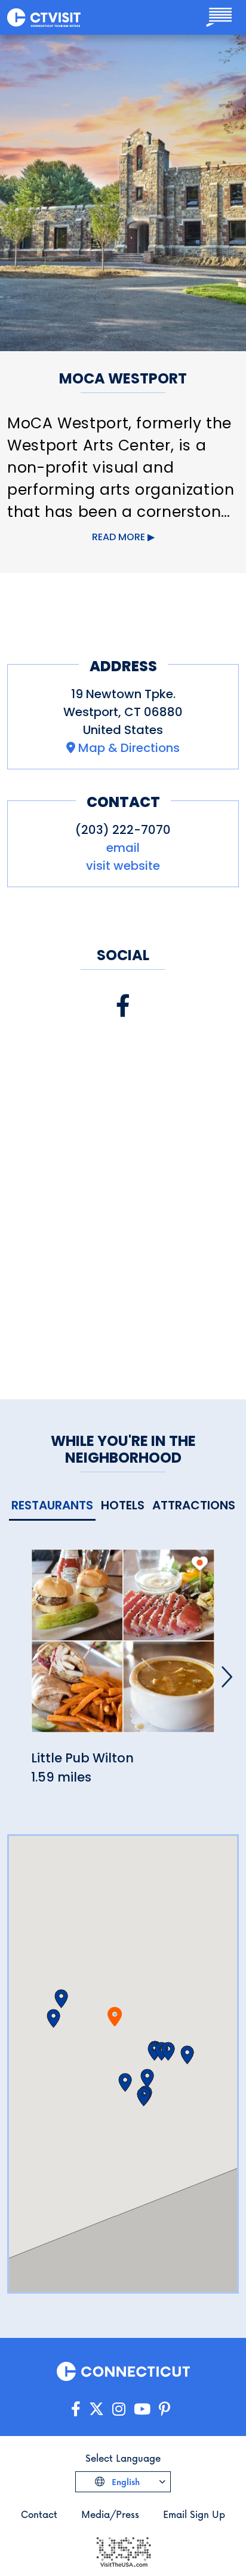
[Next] (227, 1677)
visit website (123, 866)
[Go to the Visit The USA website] (123, 2551)
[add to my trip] (200, 1563)
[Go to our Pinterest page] (164, 2409)
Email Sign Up (194, 2514)
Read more (119, 537)
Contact (39, 2514)
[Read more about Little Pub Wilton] (123, 1648)
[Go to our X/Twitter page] (96, 2409)
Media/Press (110, 2514)
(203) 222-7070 (123, 830)
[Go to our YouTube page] (142, 2409)
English (124, 2482)
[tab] (52, 1506)
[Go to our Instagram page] (119, 2409)
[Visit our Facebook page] (123, 1006)
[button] (61, 1999)
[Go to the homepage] (44, 17)
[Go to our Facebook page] (76, 2409)
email (123, 848)
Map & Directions (129, 748)
